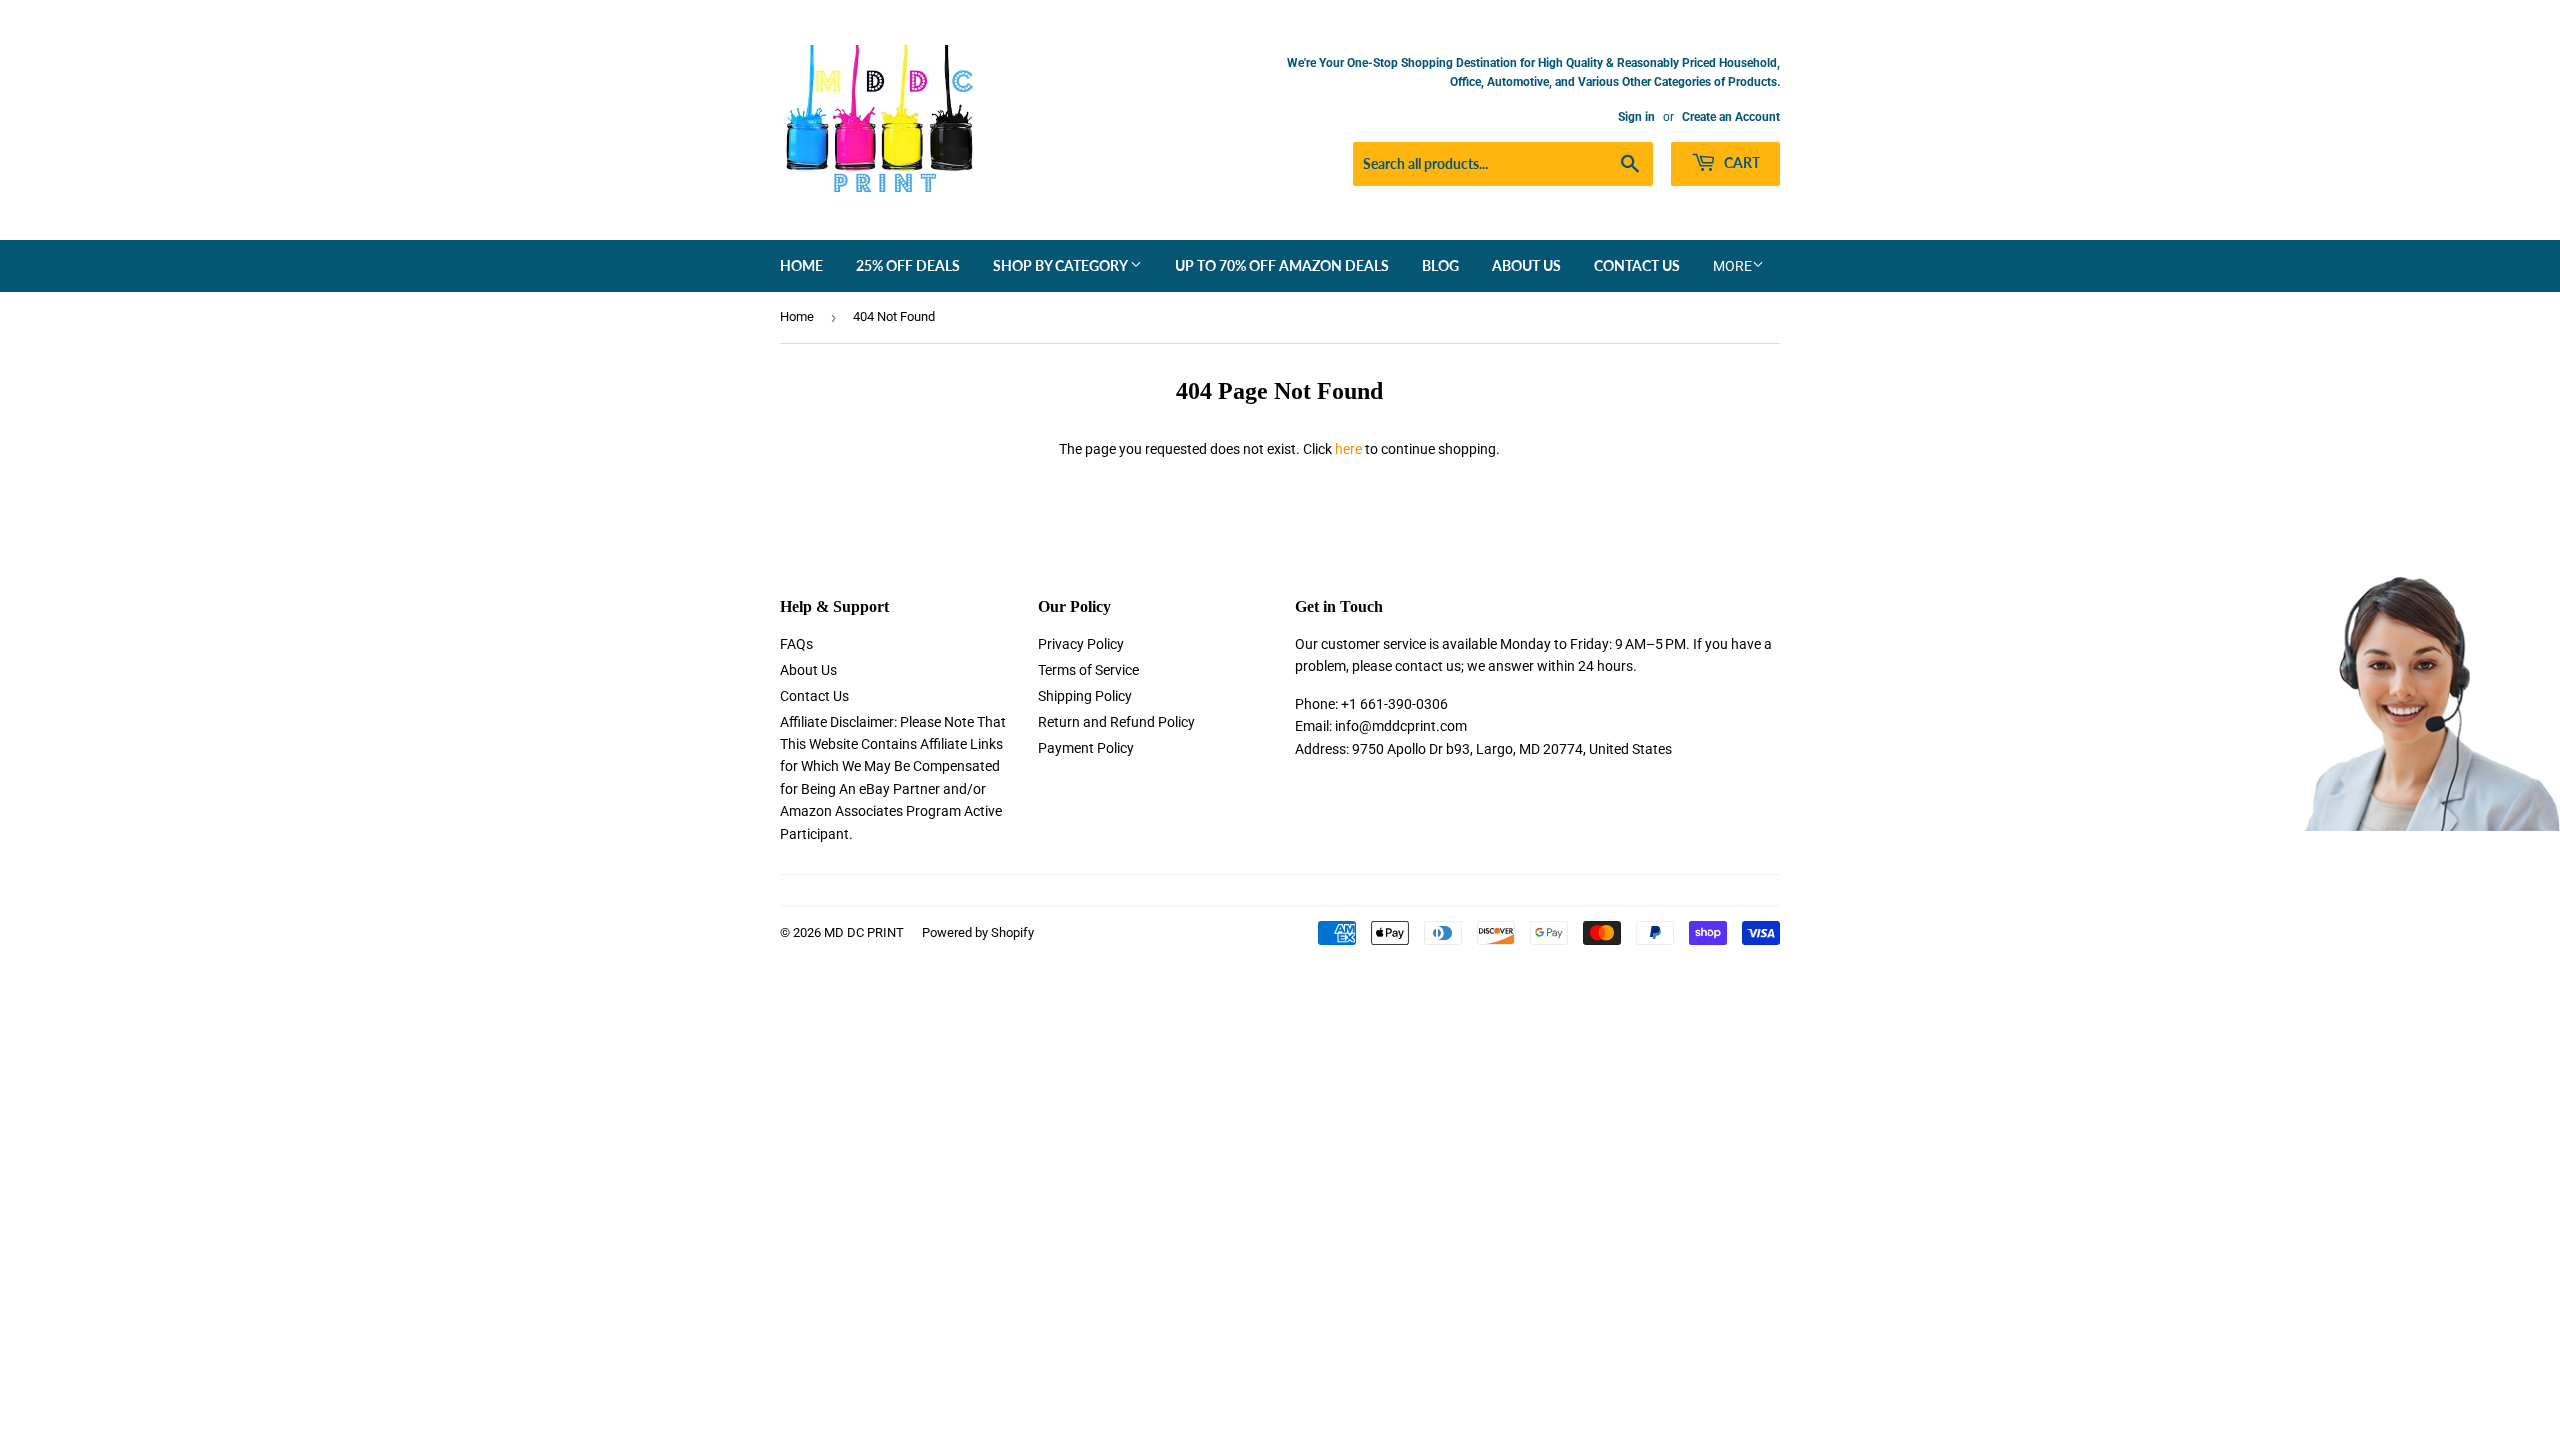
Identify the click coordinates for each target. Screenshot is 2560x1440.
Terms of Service (1088, 670)
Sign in (1636, 117)
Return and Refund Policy (1116, 722)
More (1732, 266)
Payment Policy (1086, 748)
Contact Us (1637, 265)
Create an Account (1731, 117)
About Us (1526, 265)
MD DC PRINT (864, 932)
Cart (1740, 162)
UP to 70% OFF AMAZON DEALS (1282, 265)
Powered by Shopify (978, 932)
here (1348, 449)
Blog (1440, 265)
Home (801, 265)
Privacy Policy (1081, 644)
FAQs (796, 644)
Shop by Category (1061, 265)
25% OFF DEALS (908, 265)
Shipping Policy (1085, 696)
